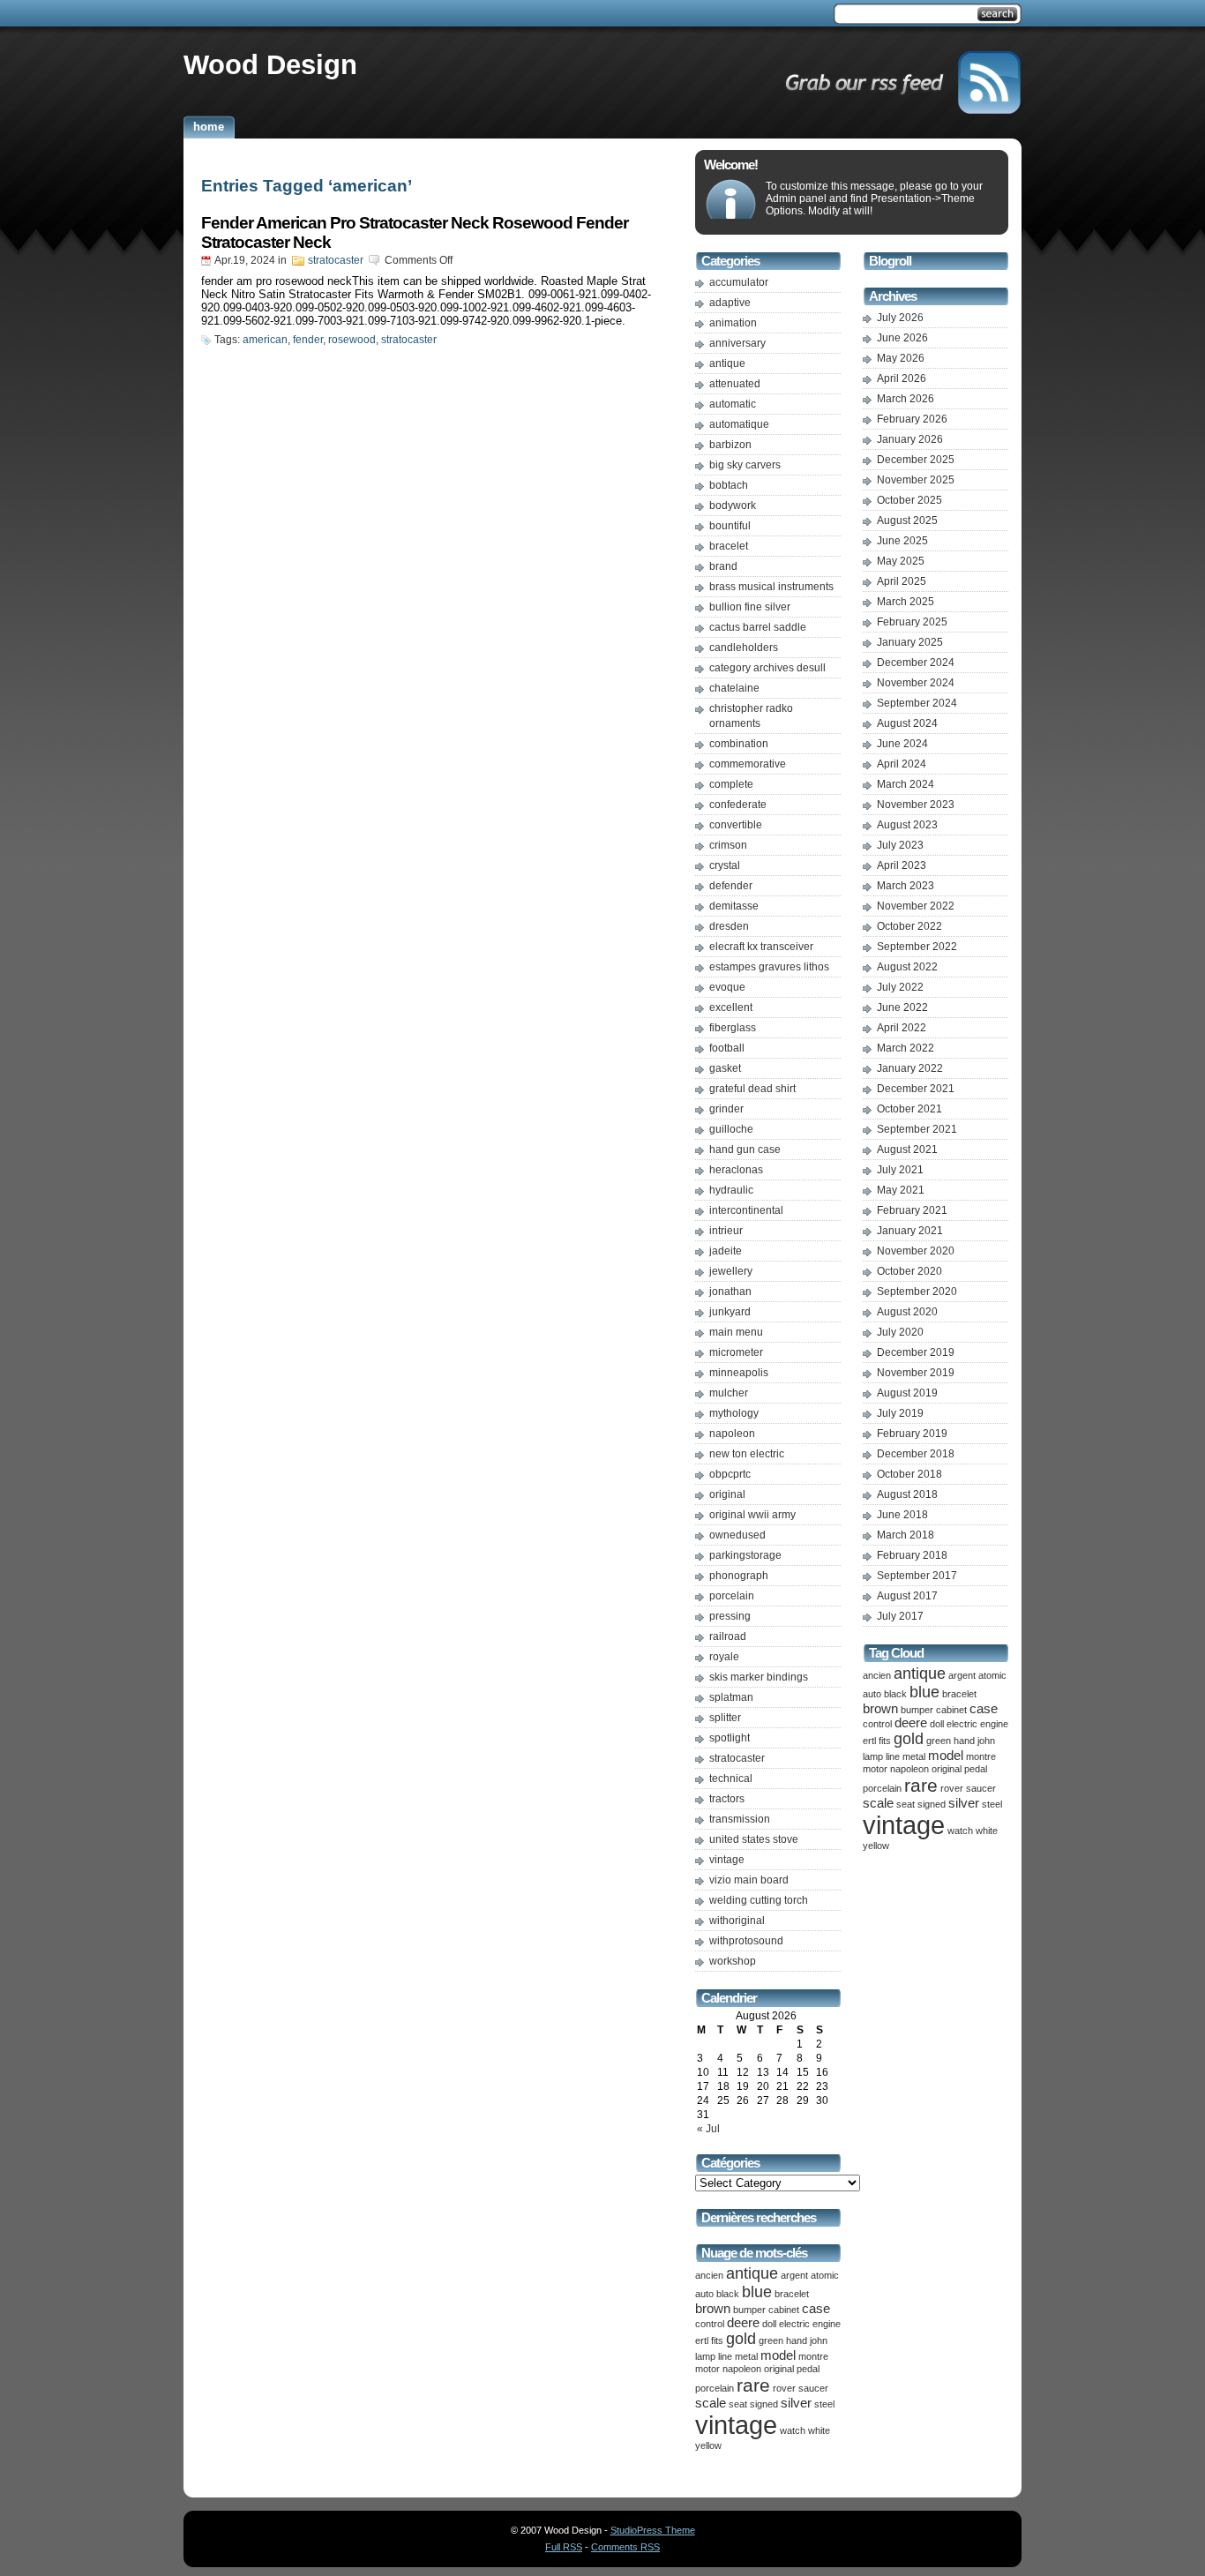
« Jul (708, 2129)
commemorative (748, 764)
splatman (731, 1697)
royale (724, 1657)
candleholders (744, 648)
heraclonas (736, 1170)
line (725, 2356)
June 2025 (902, 541)
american (265, 340)
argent (794, 2275)
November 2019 (916, 1373)
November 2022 (916, 906)
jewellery (731, 1271)
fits (717, 2340)
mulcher (729, 1393)
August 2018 (907, 1494)
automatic (733, 404)
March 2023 (906, 886)
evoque (727, 987)
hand (797, 2340)
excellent (731, 1007)
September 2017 (917, 1576)
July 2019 (900, 1413)
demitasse (734, 906)
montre (813, 2356)
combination (739, 744)
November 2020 (916, 1251)
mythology (734, 1413)
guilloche (731, 1129)
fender (308, 340)
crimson (728, 845)
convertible (736, 825)
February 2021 (912, 1210)
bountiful (730, 526)
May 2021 (901, 1190)
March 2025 (906, 602)
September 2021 (917, 1129)
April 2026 (902, 378)
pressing (730, 1616)
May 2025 (901, 561)
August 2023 (907, 825)
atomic (825, 2275)
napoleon (732, 1434)
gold (741, 2339)
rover (784, 2388)
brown (713, 2309)
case (816, 2309)
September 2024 (917, 703)
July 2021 (900, 1170)
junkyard (730, 1312)
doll (769, 2324)
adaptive (730, 303)
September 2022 (917, 947)
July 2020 (900, 1332)
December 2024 (916, 663)
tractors (727, 1799)
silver (796, 2403)
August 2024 (907, 723)
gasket (725, 1068)
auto (704, 2294)
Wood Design (270, 64)
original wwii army (752, 1515)
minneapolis (739, 1373)
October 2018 (909, 1474)
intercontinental (746, 1210)
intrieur (726, 1231)
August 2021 (907, 1149)
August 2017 (907, 1596)
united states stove (754, 1839)
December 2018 (916, 1454)
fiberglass (733, 1028)
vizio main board (749, 1880)
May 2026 (901, 358)
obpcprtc (730, 1474)
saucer (813, 2388)
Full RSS (564, 2547)
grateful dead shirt (752, 1089)
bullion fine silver (750, 607)
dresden (729, 926)
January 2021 (910, 1231)
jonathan (730, 1292)
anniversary (737, 343)
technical (731, 1778)
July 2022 (900, 987)
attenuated (735, 384)
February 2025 (912, 622)
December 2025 (916, 460)
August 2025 (907, 520)
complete (731, 784)
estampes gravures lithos (769, 967)
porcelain (732, 1596)
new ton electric (747, 1454)
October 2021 (909, 1109)
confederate (738, 805)
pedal (808, 2369)
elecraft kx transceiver (761, 947)
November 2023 (916, 805)
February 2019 (912, 1434)
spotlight (730, 1738)
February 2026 (912, 419)
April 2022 (902, 1028)
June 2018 (902, 1515)
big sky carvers (745, 465)
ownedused (737, 1535)
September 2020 (917, 1292)
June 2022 (902, 1007)
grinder (726, 1109)
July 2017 (900, 1616)
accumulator (739, 282)
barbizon (730, 445)
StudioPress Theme (653, 2530)
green (771, 2340)
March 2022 (906, 1048)
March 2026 (906, 399)
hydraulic (731, 1190)
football (727, 1048)
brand (723, 566)
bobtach (729, 485)
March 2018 (906, 1535)
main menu (736, 1332)
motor (707, 2369)
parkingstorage (745, 1555)
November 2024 (916, 683)
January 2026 (910, 439)
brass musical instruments (771, 587)
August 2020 (907, 1312)
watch (793, 2430)
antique (727, 363)
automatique (739, 424)
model (778, 2355)
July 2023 (900, 845)
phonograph (739, 1576)
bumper (749, 2310)
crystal (725, 865)
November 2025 (916, 480)
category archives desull (767, 668)
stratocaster (336, 260)
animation (733, 323)
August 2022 (907, 967)
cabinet (784, 2310)
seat (738, 2404)
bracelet (729, 546)
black (728, 2294)
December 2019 (916, 1352)
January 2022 (910, 1068)
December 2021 (916, 1089)
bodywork (733, 505)
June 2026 (902, 338)
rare (753, 2385)
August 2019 (907, 1393)
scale (711, 2403)
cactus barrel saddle (758, 627)
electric (794, 2324)
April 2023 (902, 865)
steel (824, 2404)
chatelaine (734, 688)
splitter (725, 1718)
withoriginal (737, 1921)
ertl (702, 2340)
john (819, 2340)
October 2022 (909, 926)
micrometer (736, 1352)
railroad (728, 1636)
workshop (733, 1961)
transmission (740, 1819)
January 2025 (910, 642)
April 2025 (902, 581)
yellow (708, 2445)
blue (757, 2292)
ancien (709, 2275)
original (727, 1494)
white (819, 2430)
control (710, 2324)
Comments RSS (625, 2547)
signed (764, 2404)
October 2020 (909, 1271)
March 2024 (906, 784)
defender (731, 886)
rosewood (352, 340)
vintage (727, 1860)
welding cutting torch (759, 1900)
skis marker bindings (759, 1677)
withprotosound (746, 1941)
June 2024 (902, 744)
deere (743, 2323)
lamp (705, 2356)
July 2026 (900, 318)
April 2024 (902, 764)
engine (827, 2324)
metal (746, 2356)
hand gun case (745, 1149)
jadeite (726, 1251)
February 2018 (912, 1555)
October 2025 (909, 500)
